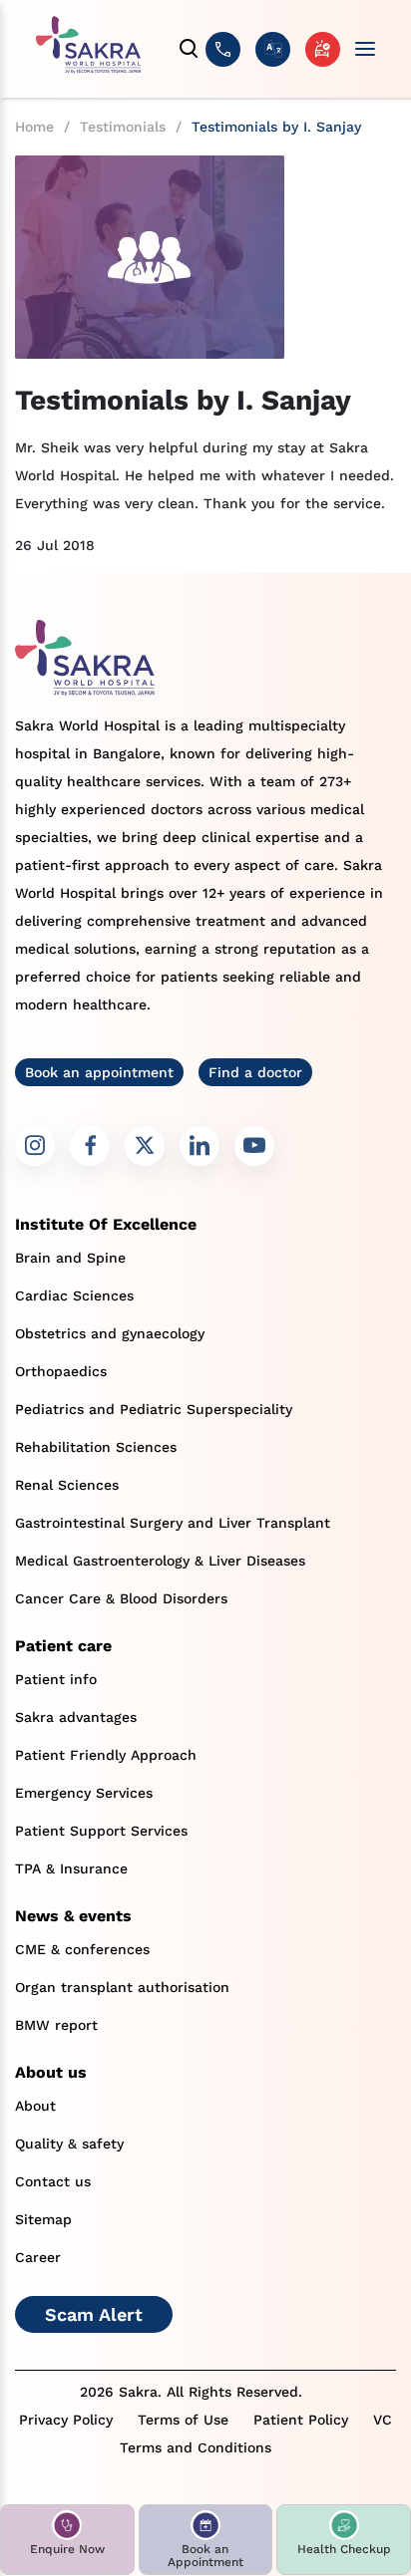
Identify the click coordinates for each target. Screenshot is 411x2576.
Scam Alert (94, 2314)
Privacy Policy (66, 2420)
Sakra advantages (76, 1717)
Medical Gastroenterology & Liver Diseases (160, 1561)
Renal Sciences (67, 1485)
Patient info (56, 1679)
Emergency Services (84, 1793)
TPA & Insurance (71, 1868)
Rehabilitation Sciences (96, 1447)
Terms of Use (183, 2420)
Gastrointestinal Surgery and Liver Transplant (173, 1523)
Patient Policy (301, 2420)
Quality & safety (69, 2144)
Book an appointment (99, 1072)
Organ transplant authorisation (122, 1987)
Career (38, 2257)
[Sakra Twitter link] (145, 1146)
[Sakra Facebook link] (90, 1146)
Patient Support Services (101, 1831)
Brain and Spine (70, 1258)
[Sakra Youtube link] (254, 1146)
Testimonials (123, 127)
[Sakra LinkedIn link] (200, 1146)
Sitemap (43, 2219)
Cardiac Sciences (74, 1295)
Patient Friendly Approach (106, 1755)
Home (34, 127)
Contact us (53, 2181)
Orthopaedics (61, 1371)
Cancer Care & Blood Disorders (121, 1598)
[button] (67, 2540)
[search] (190, 49)
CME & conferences (82, 1949)
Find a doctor (255, 1072)
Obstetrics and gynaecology (110, 1333)
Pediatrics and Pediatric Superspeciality (154, 1409)
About (35, 2106)
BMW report (56, 2025)
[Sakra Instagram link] (35, 1146)
